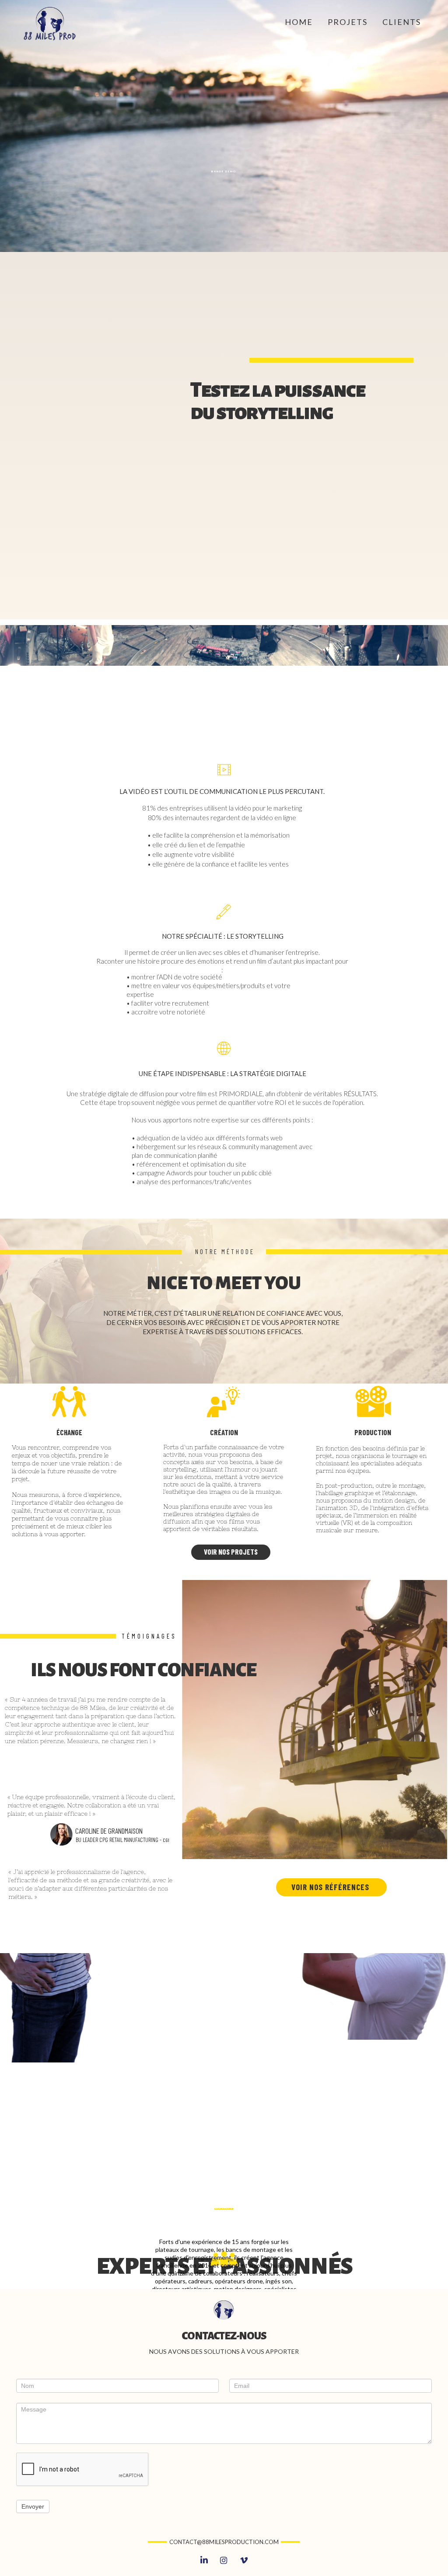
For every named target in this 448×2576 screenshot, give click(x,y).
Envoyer (33, 2506)
